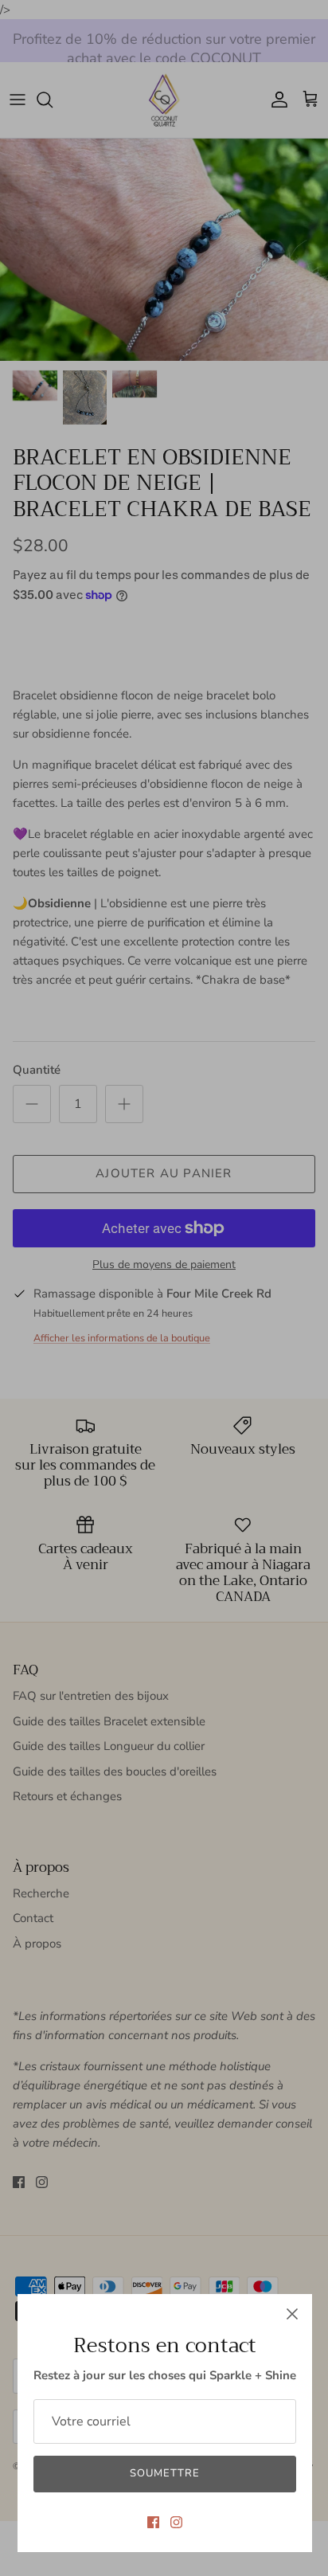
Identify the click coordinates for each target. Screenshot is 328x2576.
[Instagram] (176, 2522)
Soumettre (165, 2473)
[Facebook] (153, 2522)
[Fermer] (292, 2314)
